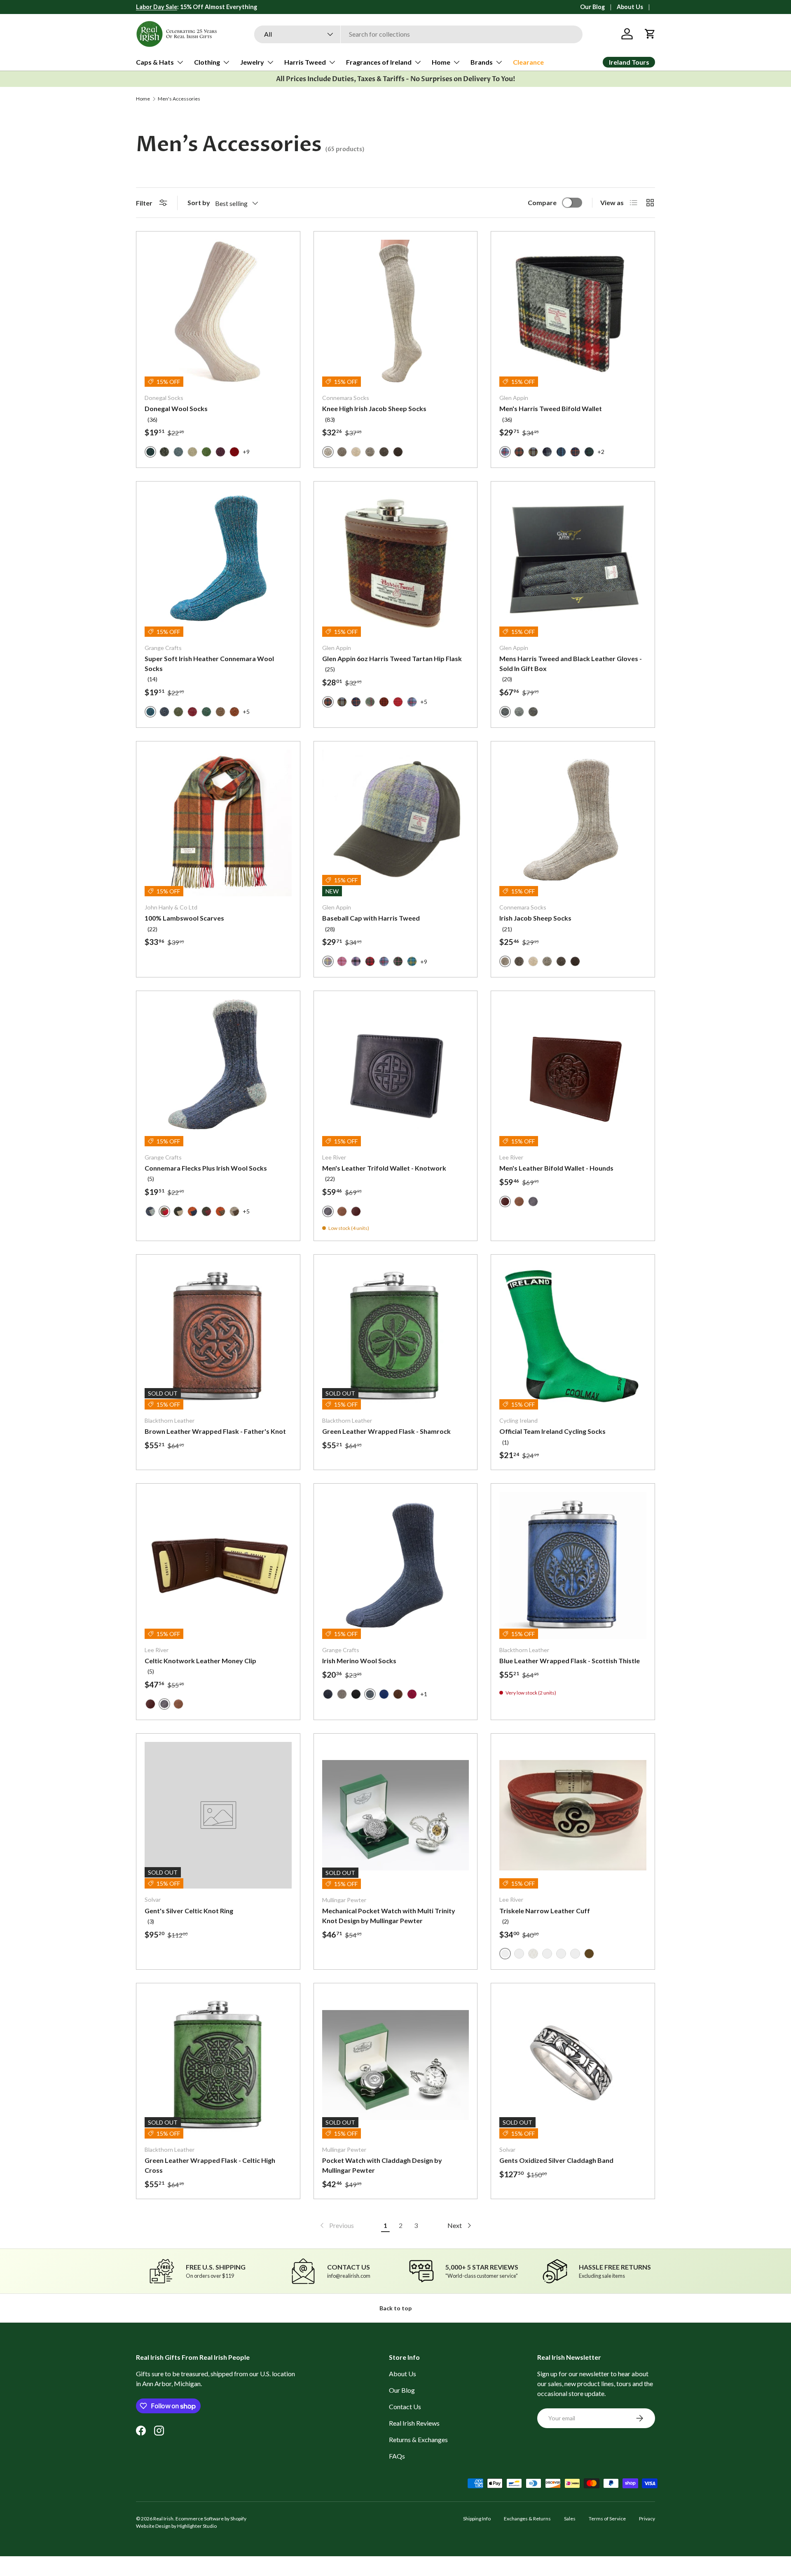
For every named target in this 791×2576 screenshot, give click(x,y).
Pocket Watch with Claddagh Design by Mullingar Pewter (382, 2165)
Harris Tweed (305, 62)
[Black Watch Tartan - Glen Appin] (589, 452)
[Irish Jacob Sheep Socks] (573, 823)
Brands (482, 62)
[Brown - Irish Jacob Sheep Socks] (561, 961)
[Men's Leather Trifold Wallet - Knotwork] (396, 1073)
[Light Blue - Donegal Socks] (178, 452)
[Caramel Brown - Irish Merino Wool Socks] (398, 1694)
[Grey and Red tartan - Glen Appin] (384, 961)
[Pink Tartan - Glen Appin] (342, 961)
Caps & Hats (155, 62)
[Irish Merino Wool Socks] (396, 1565)
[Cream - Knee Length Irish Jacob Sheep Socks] (356, 452)
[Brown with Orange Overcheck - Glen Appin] (384, 702)
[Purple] (575, 1954)
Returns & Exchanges (418, 2439)
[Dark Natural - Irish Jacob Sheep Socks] (519, 961)
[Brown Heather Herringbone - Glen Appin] (533, 712)
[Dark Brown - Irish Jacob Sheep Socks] (575, 961)
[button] (650, 34)
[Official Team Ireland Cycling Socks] (573, 1336)
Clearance (528, 62)
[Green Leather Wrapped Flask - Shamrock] (396, 1336)
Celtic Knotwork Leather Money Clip (200, 1661)
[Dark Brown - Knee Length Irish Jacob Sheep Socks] (398, 452)
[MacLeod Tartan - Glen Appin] (533, 452)
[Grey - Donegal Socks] (164, 452)
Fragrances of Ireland (379, 62)
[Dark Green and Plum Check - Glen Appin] (398, 961)
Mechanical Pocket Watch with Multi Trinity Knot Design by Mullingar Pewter (389, 1916)
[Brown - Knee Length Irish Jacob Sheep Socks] (384, 452)
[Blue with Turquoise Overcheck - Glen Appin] (561, 452)
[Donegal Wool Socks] (218, 313)
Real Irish (163, 2519)
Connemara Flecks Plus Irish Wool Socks (206, 1168)
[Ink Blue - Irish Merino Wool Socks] (328, 1694)
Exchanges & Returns (527, 2519)
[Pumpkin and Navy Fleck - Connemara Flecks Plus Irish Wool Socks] (192, 1211)
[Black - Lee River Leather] (533, 1202)
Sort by (199, 202)
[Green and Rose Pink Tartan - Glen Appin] (370, 702)
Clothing (207, 62)
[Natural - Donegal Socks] (192, 452)
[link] (336, 2225)
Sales (570, 2519)
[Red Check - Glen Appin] (398, 702)
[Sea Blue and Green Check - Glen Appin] (412, 961)
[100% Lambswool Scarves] (218, 823)
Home (441, 62)
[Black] (561, 1954)
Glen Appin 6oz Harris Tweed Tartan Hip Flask (392, 658)
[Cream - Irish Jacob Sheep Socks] (533, 961)
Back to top (395, 2308)
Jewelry (252, 62)
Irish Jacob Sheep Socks (535, 918)
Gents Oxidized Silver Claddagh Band (556, 2160)
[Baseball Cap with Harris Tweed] (396, 823)
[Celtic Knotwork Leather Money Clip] (218, 1565)
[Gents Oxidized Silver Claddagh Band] (573, 2065)
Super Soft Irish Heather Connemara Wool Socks (209, 663)
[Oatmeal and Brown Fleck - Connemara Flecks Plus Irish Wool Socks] (234, 1211)
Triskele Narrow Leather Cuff (545, 1911)
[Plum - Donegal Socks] (220, 452)
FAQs (397, 2456)
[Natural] (533, 1954)
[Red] (547, 1954)
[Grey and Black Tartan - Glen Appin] (547, 452)
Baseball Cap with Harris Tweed (371, 918)
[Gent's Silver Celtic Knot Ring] (218, 1815)
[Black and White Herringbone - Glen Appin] (519, 712)
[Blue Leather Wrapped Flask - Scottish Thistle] (573, 1565)
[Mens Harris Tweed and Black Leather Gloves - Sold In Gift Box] (573, 563)
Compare (542, 202)
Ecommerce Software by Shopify (211, 2519)
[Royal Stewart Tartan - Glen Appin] (370, 961)
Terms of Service (607, 2519)
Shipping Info (477, 2519)
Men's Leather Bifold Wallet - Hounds (556, 1168)
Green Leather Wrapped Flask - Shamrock (386, 1431)
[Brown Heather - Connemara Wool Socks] (220, 712)
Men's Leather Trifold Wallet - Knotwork (384, 1168)
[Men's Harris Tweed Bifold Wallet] (573, 313)
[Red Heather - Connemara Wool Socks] (192, 712)
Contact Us (405, 2407)
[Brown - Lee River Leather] (356, 1211)
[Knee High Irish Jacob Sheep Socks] (396, 313)
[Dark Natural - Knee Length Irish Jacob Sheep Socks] (342, 452)
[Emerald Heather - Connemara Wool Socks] (206, 712)
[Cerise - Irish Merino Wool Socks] (412, 1694)
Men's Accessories (179, 99)
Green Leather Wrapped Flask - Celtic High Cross (210, 2165)
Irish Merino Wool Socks (359, 1661)
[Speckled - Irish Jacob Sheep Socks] (547, 961)
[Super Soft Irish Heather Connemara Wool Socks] (218, 563)
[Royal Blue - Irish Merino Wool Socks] (384, 1694)
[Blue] (519, 1954)
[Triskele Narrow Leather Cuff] (573, 1815)
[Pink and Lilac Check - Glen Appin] (356, 961)
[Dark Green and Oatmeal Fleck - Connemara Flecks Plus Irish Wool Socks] (178, 1211)
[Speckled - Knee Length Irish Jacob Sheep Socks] (370, 452)
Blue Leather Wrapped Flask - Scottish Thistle (570, 1661)
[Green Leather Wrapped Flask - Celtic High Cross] (218, 2065)
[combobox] (418, 34)
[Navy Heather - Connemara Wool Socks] (164, 712)
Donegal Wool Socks (176, 408)
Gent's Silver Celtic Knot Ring (189, 1911)
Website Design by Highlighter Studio (176, 2526)
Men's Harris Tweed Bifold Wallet (551, 408)
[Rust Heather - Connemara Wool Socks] (234, 712)
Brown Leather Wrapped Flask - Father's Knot (215, 1431)
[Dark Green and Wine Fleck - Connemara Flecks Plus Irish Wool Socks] (206, 1211)
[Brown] (589, 1954)
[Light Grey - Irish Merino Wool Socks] (342, 1694)
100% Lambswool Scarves (184, 918)
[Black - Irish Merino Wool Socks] (356, 1694)
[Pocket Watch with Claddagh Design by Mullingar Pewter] (396, 2065)
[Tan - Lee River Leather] (342, 1211)
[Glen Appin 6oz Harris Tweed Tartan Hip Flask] (396, 563)
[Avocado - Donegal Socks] (206, 452)
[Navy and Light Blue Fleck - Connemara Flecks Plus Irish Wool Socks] (150, 1211)
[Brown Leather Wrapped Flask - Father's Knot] (218, 1336)
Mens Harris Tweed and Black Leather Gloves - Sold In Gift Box (571, 663)
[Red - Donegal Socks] (234, 452)
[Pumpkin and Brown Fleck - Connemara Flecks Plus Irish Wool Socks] (220, 1211)
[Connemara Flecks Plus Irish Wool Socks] (218, 1073)
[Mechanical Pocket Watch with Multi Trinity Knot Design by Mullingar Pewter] (396, 1815)
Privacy (647, 2519)
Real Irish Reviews (414, 2423)
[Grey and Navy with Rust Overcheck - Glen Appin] (575, 452)
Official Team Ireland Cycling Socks (552, 1431)
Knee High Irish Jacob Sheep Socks (374, 408)
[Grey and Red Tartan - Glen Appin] (412, 702)
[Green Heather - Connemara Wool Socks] (178, 712)
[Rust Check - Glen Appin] (519, 452)
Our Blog (592, 7)
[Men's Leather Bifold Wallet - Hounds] (573, 1073)
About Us (630, 7)
